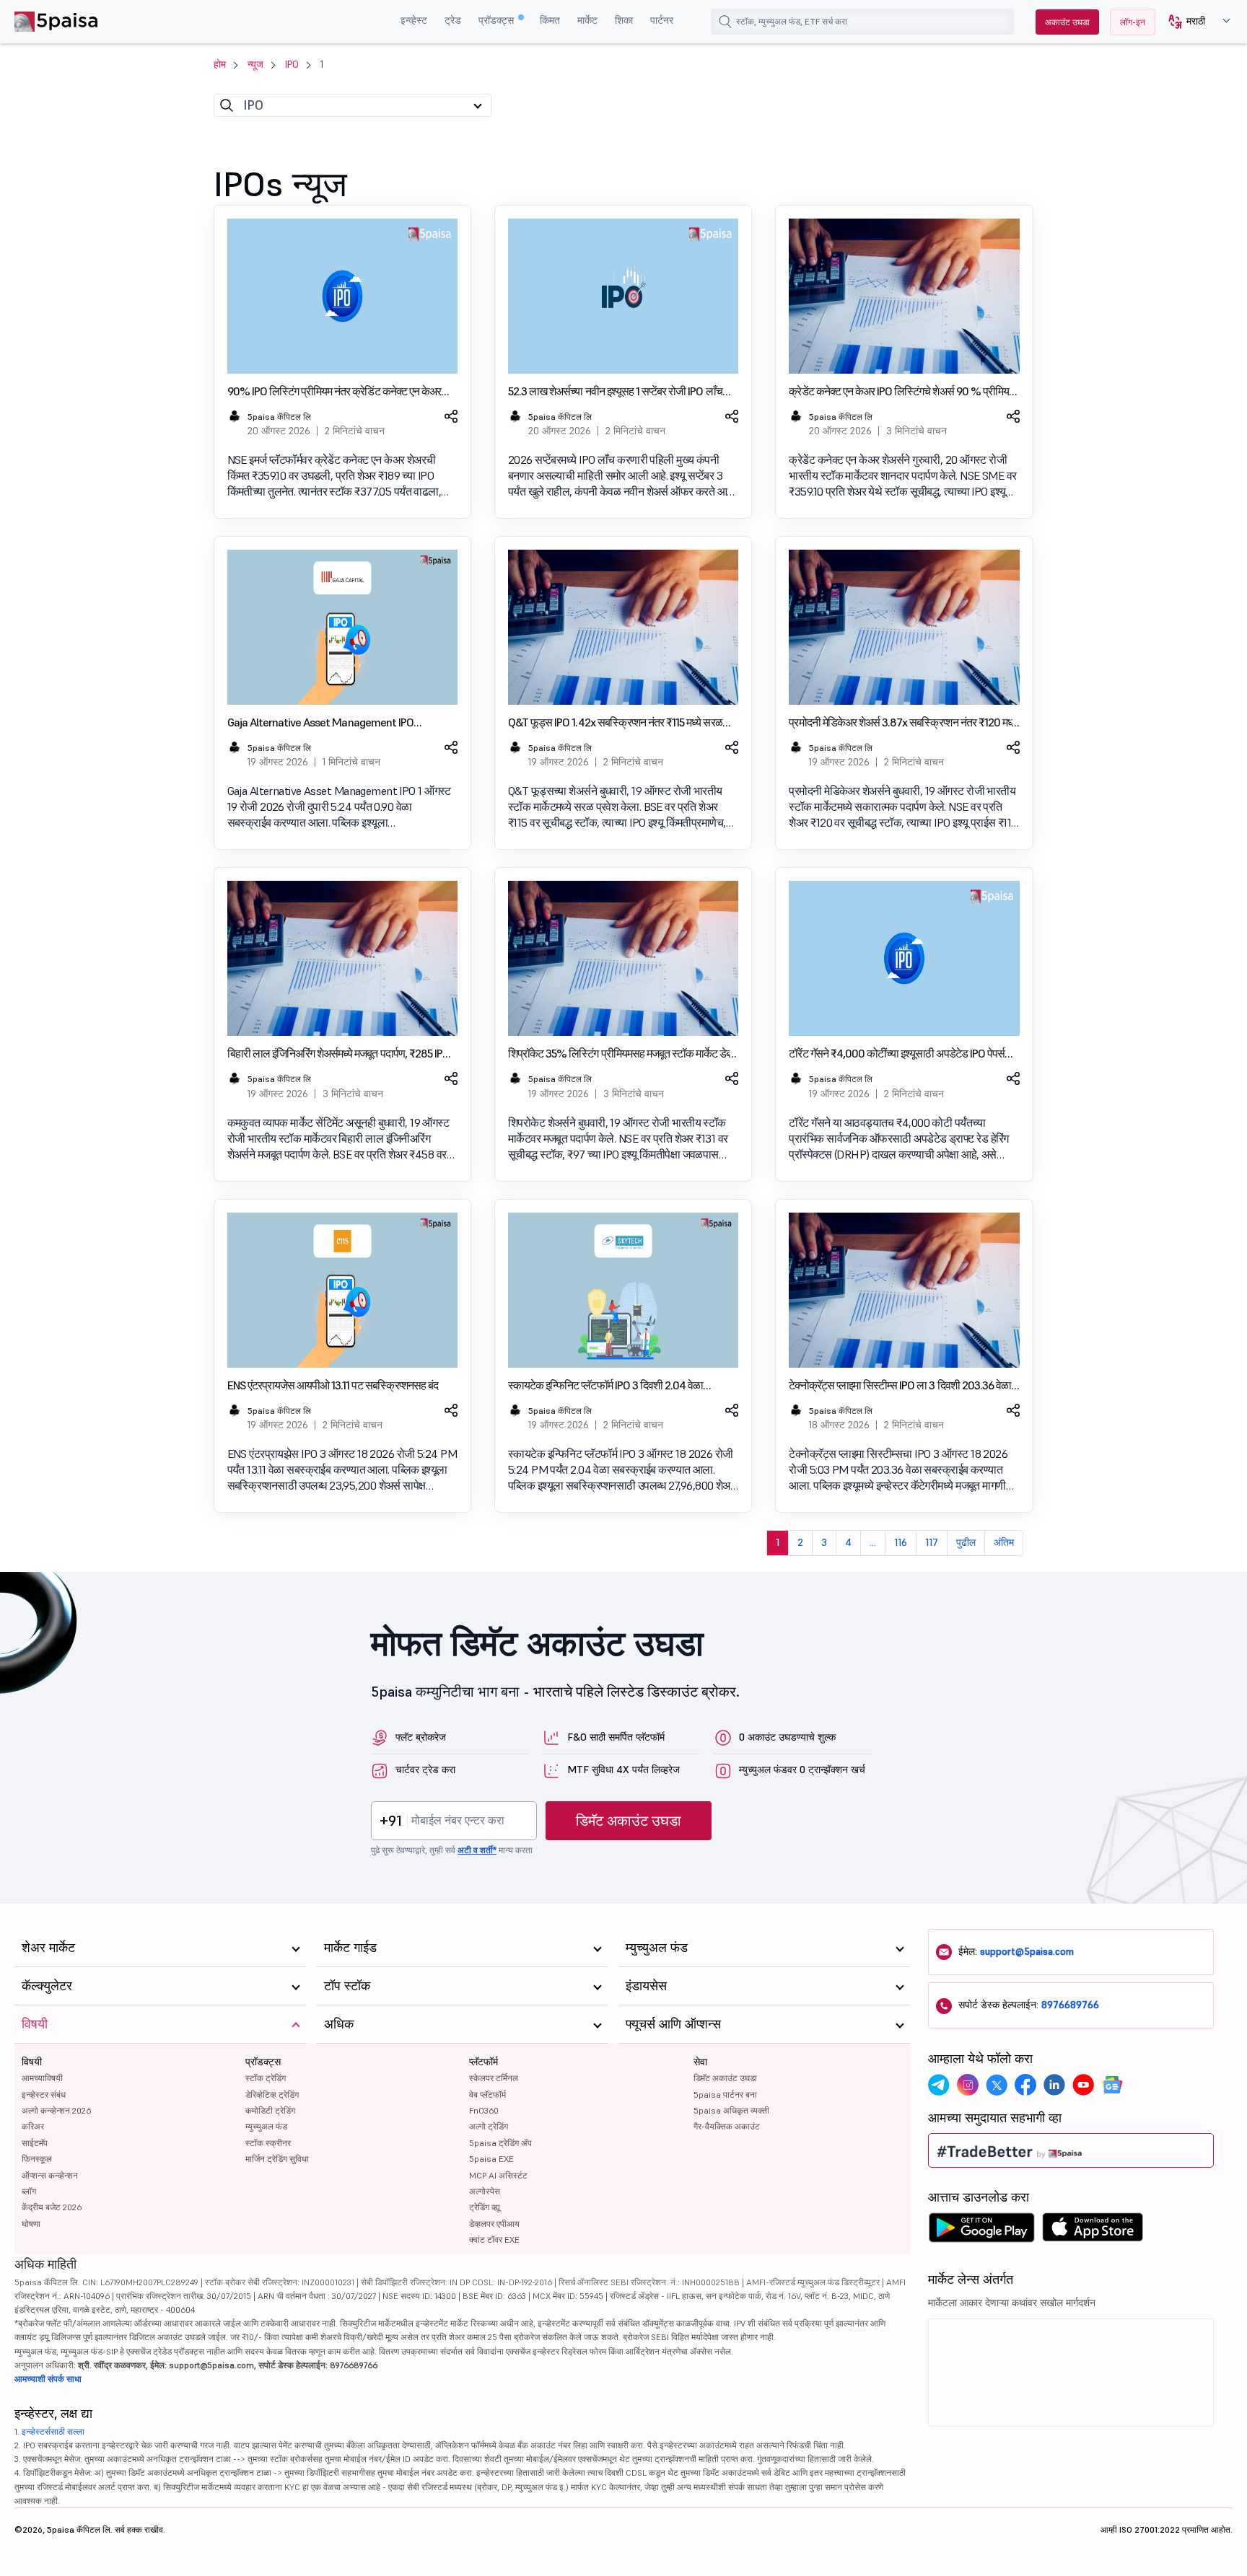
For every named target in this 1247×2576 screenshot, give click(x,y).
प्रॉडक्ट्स (498, 20)
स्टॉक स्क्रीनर (268, 2143)
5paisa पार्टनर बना (725, 2094)
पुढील (966, 1542)
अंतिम (1004, 1542)
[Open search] (725, 22)
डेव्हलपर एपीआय (494, 2224)
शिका (624, 20)
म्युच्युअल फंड (266, 2126)
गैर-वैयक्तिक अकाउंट (727, 2126)
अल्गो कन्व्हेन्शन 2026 (56, 2110)
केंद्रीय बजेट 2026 (52, 2207)
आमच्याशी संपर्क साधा (48, 2379)
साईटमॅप (35, 2143)
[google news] (1112, 2085)
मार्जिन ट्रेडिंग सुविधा (277, 2159)
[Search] (227, 105)
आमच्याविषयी (42, 2078)
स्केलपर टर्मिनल (494, 2078)
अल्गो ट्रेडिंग (489, 2126)
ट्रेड (453, 20)
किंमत (550, 20)
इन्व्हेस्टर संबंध (44, 2094)
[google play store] (981, 2231)
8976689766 (1070, 2005)
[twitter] (997, 2085)
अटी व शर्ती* (477, 1850)
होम (220, 64)
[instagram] (968, 2085)
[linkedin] (1054, 2085)
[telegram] (939, 2085)
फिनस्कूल (37, 2159)
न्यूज (255, 64)
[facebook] (1025, 2085)
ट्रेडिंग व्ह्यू (485, 2207)
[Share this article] (450, 416)
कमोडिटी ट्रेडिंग (270, 2110)
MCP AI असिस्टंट (498, 2175)
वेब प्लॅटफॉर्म (487, 2094)
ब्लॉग (29, 2191)
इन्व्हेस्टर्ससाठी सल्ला (53, 2431)
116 (901, 1542)
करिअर (33, 2126)
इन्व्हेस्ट (414, 20)
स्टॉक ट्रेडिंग (266, 2078)
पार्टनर (662, 20)
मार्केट (587, 20)
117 (932, 1542)
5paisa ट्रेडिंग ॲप (500, 2143)
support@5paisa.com (1027, 1951)
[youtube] (1083, 2085)
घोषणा (31, 2224)
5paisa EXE (491, 2159)
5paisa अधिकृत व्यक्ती (731, 2110)
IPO (292, 64)
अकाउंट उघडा (1067, 22)
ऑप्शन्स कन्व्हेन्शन (50, 2175)
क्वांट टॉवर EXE (494, 2239)
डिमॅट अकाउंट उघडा (629, 1821)
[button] (1194, 22)
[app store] (1093, 2231)
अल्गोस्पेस (485, 2191)
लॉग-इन (1133, 22)
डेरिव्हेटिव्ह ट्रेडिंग (272, 2094)
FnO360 (484, 2110)
